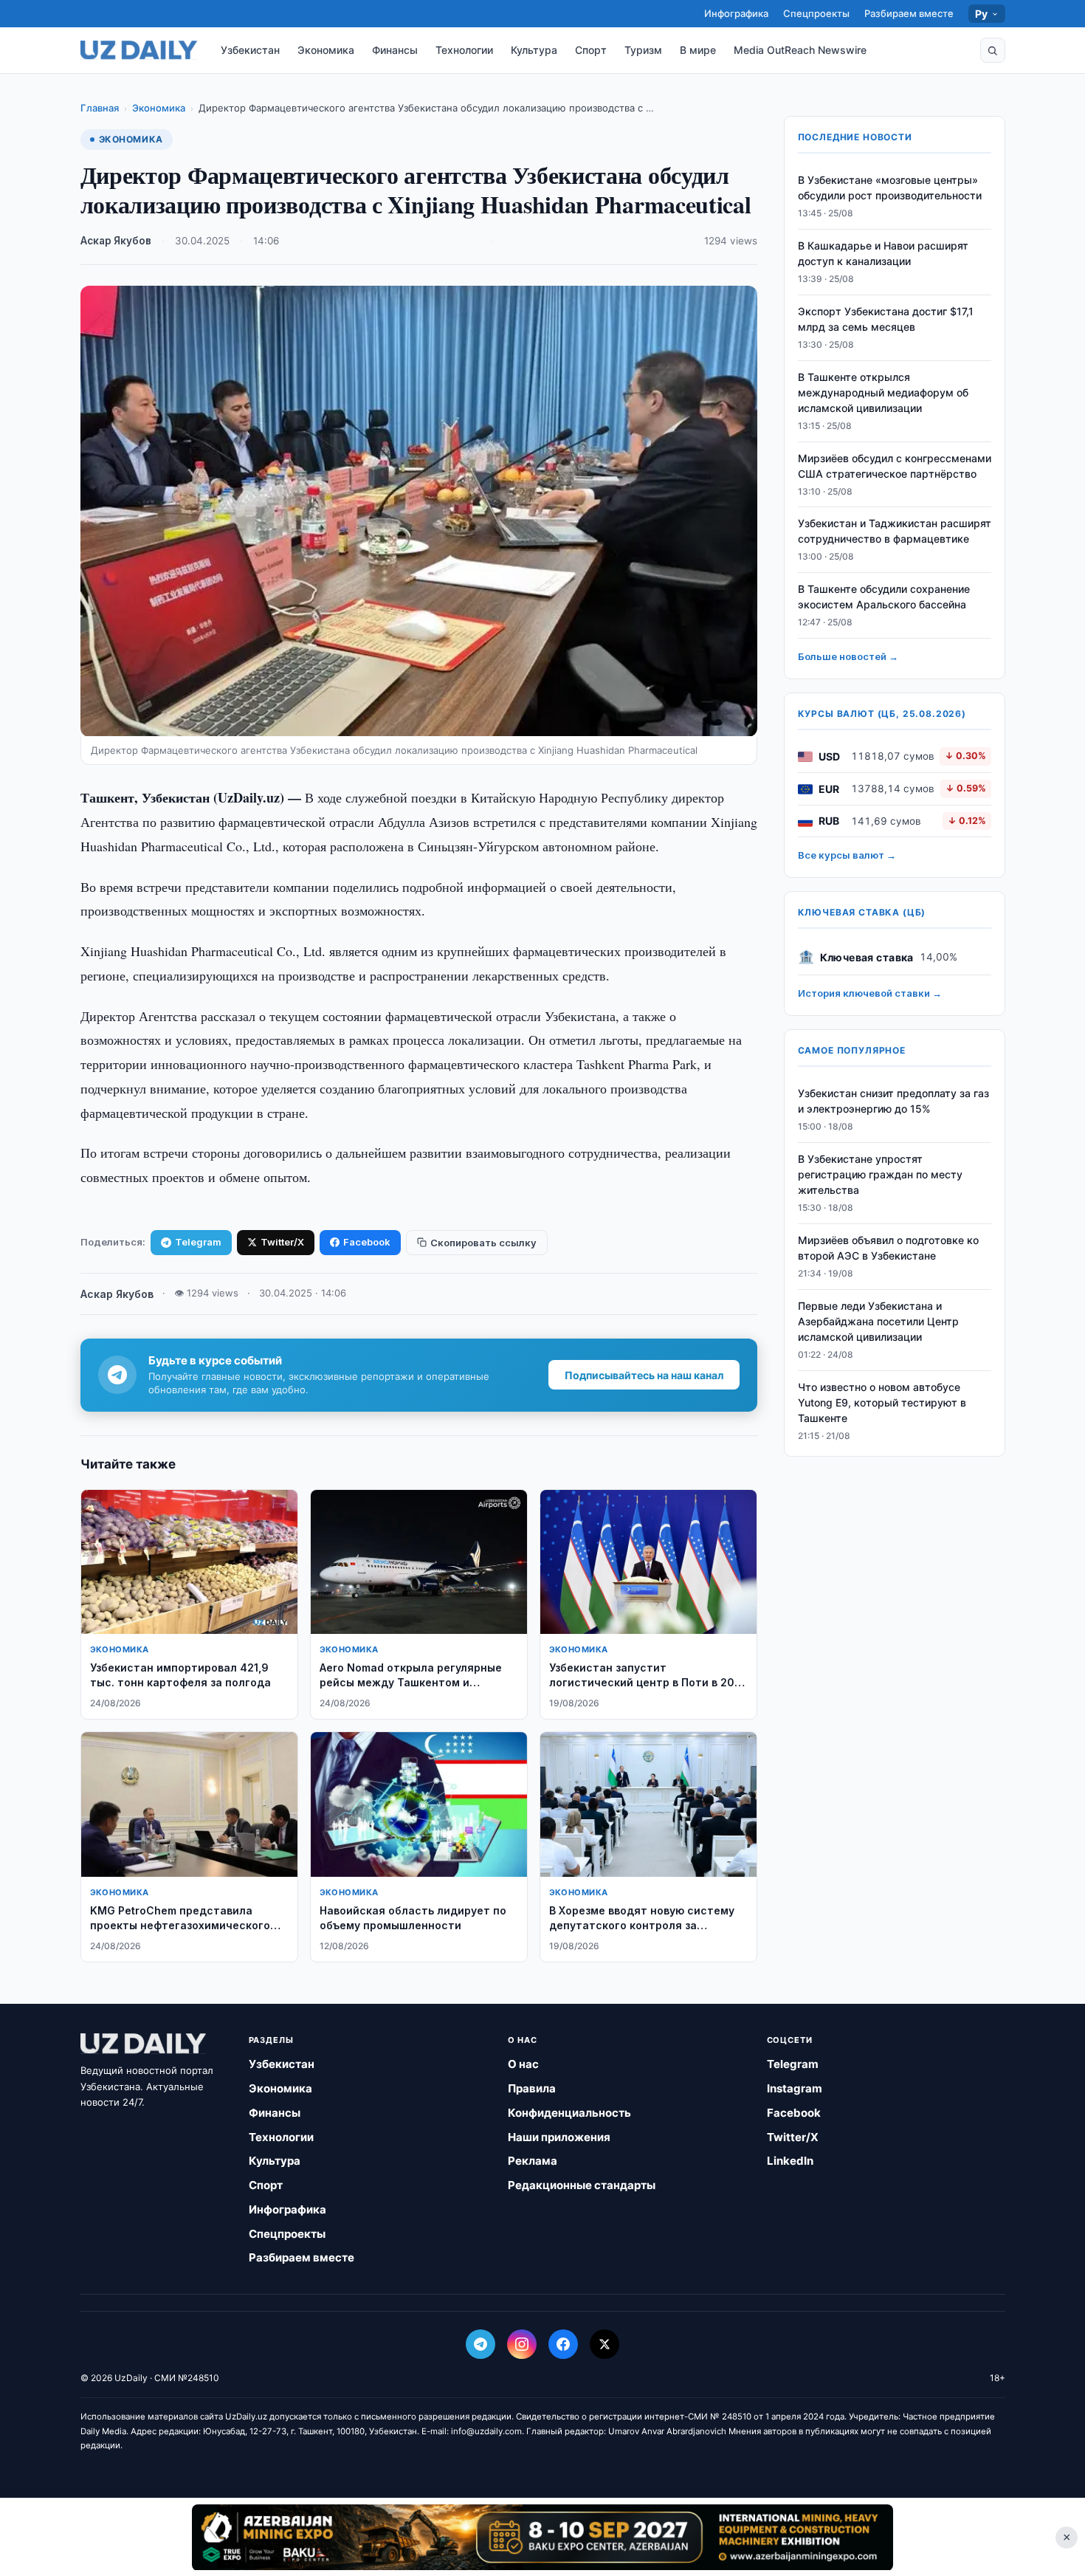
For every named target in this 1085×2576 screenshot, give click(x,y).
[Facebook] (563, 2344)
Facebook (367, 1242)
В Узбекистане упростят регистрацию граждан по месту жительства (880, 1175)
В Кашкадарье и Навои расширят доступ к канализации (883, 254)
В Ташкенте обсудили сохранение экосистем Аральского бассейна (884, 597)
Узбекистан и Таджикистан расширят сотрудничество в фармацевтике (895, 532)
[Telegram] (480, 2344)
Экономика (326, 50)
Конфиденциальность (569, 2113)
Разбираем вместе (909, 13)
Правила (532, 2088)
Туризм (643, 50)
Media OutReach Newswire (800, 50)
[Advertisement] (542, 2537)
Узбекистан (250, 50)
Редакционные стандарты (582, 2185)
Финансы (395, 50)
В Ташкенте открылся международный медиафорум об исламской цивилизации (883, 393)
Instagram (795, 2088)
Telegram (198, 1242)
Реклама (533, 2161)
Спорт (591, 50)
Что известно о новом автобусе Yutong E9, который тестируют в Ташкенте (882, 1402)
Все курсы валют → (847, 856)
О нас (523, 2064)
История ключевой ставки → (870, 994)
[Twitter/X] (604, 2344)
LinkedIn (790, 2161)
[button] (993, 50)
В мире (698, 50)
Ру (982, 14)
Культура (534, 50)
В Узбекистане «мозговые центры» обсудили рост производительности (890, 188)
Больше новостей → (848, 657)
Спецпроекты (816, 13)
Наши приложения (559, 2137)
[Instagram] (522, 2344)
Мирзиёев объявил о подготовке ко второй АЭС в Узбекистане (888, 1248)
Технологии (464, 50)
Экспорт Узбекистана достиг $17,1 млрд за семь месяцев (886, 320)
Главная (100, 108)
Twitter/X (282, 1242)
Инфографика (736, 13)
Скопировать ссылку (483, 1243)
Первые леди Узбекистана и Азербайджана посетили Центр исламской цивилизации (878, 1321)
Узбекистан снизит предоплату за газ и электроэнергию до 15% (893, 1102)
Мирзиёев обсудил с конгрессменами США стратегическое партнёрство (895, 466)
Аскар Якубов (116, 241)
